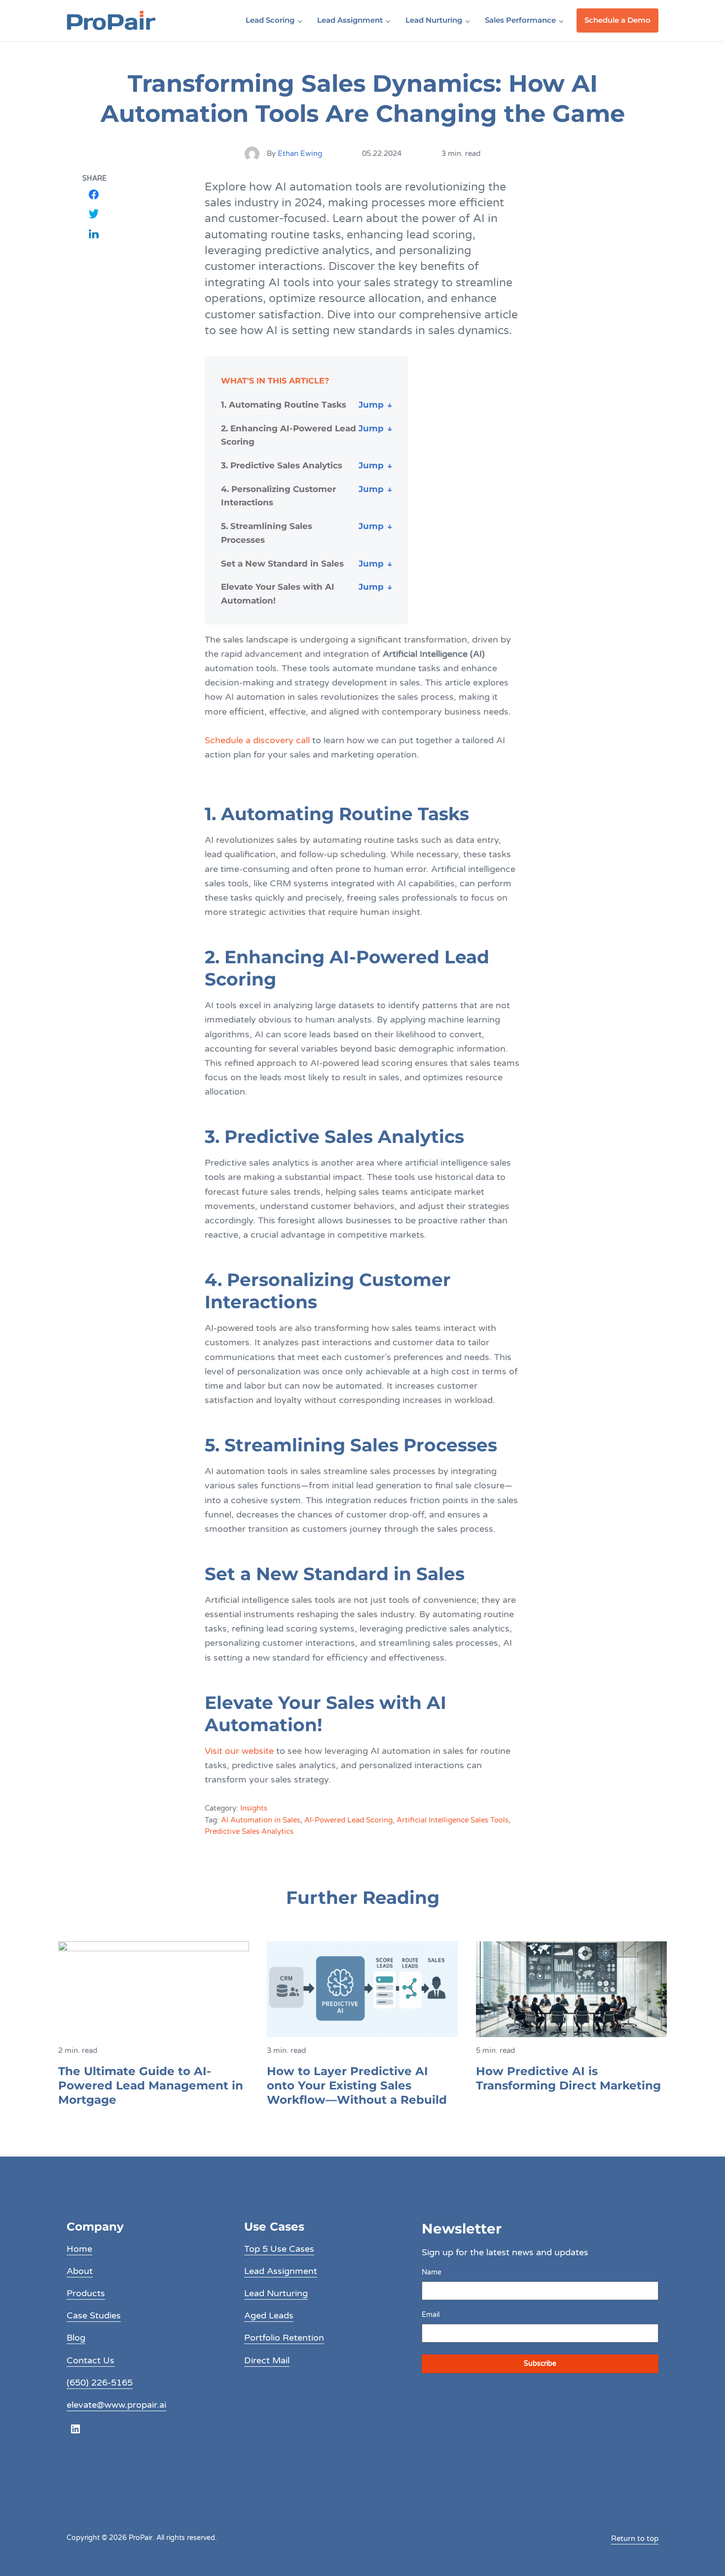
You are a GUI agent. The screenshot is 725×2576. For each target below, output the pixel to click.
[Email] (94, 253)
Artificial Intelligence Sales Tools (453, 1820)
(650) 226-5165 (100, 2383)
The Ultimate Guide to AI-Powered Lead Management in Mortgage (151, 2085)
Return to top (635, 2538)
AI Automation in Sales (261, 1820)
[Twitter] (94, 214)
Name (432, 2272)
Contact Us (91, 2360)
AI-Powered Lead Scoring (348, 1820)
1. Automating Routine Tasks (284, 404)
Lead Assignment (281, 2271)
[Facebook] (94, 194)
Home (79, 2249)
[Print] (94, 273)
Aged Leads (269, 2315)
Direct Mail (267, 2360)
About (80, 2271)
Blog (76, 2338)
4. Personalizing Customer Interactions (278, 496)
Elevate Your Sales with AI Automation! (278, 593)
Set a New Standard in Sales (282, 563)
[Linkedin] (94, 233)
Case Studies (94, 2315)
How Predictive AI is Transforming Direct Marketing (568, 2078)
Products (86, 2293)
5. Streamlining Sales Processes (267, 533)
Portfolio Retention (284, 2338)
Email (431, 2315)
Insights (254, 1808)
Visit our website (240, 1751)
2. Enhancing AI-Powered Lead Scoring (289, 435)
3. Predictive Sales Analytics (282, 465)
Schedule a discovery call (257, 740)
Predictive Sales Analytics (249, 1832)
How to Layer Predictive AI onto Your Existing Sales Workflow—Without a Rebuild (357, 2085)
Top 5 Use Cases (279, 2249)
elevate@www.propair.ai (116, 2405)
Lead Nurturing (276, 2293)
